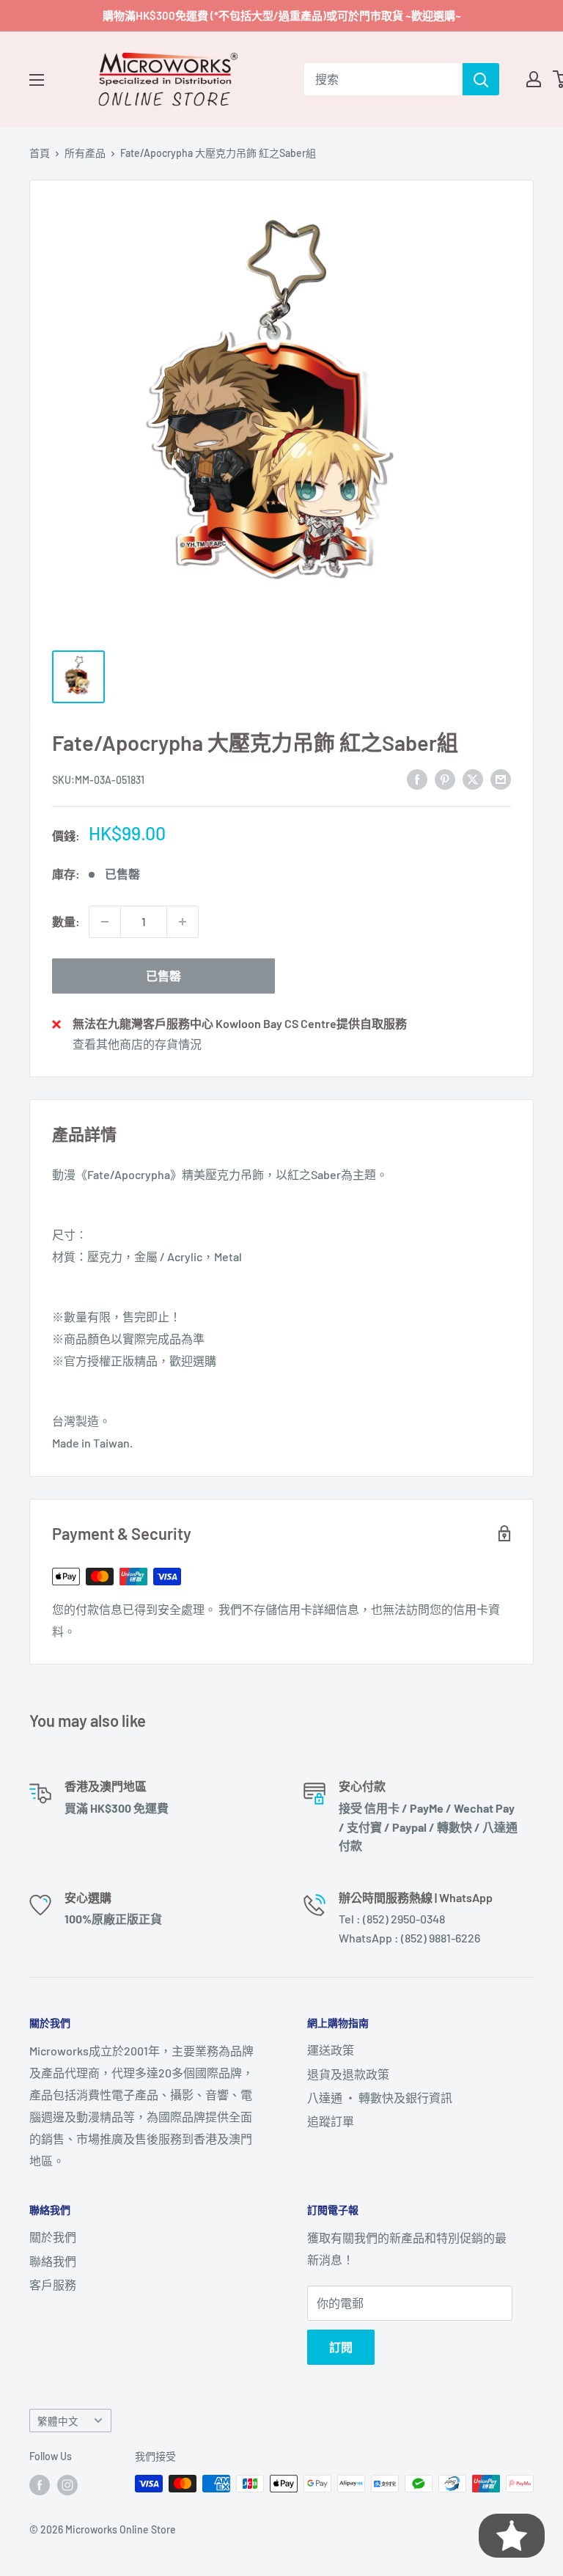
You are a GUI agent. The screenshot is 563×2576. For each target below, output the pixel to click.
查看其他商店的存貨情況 (137, 1044)
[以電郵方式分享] (501, 778)
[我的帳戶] (534, 79)
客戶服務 (53, 2285)
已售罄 (163, 976)
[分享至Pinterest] (445, 778)
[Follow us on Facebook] (40, 2485)
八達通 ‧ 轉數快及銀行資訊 (380, 2098)
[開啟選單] (37, 80)
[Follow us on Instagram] (67, 2485)
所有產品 (85, 153)
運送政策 (331, 2050)
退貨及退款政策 (348, 2074)
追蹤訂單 (331, 2121)
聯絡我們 (53, 2261)
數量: (66, 921)
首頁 (40, 153)
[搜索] (481, 79)
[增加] (183, 922)
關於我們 (53, 2237)
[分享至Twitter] (473, 778)
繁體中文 (58, 2421)
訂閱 (341, 2347)
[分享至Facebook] (417, 778)
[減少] (105, 922)
